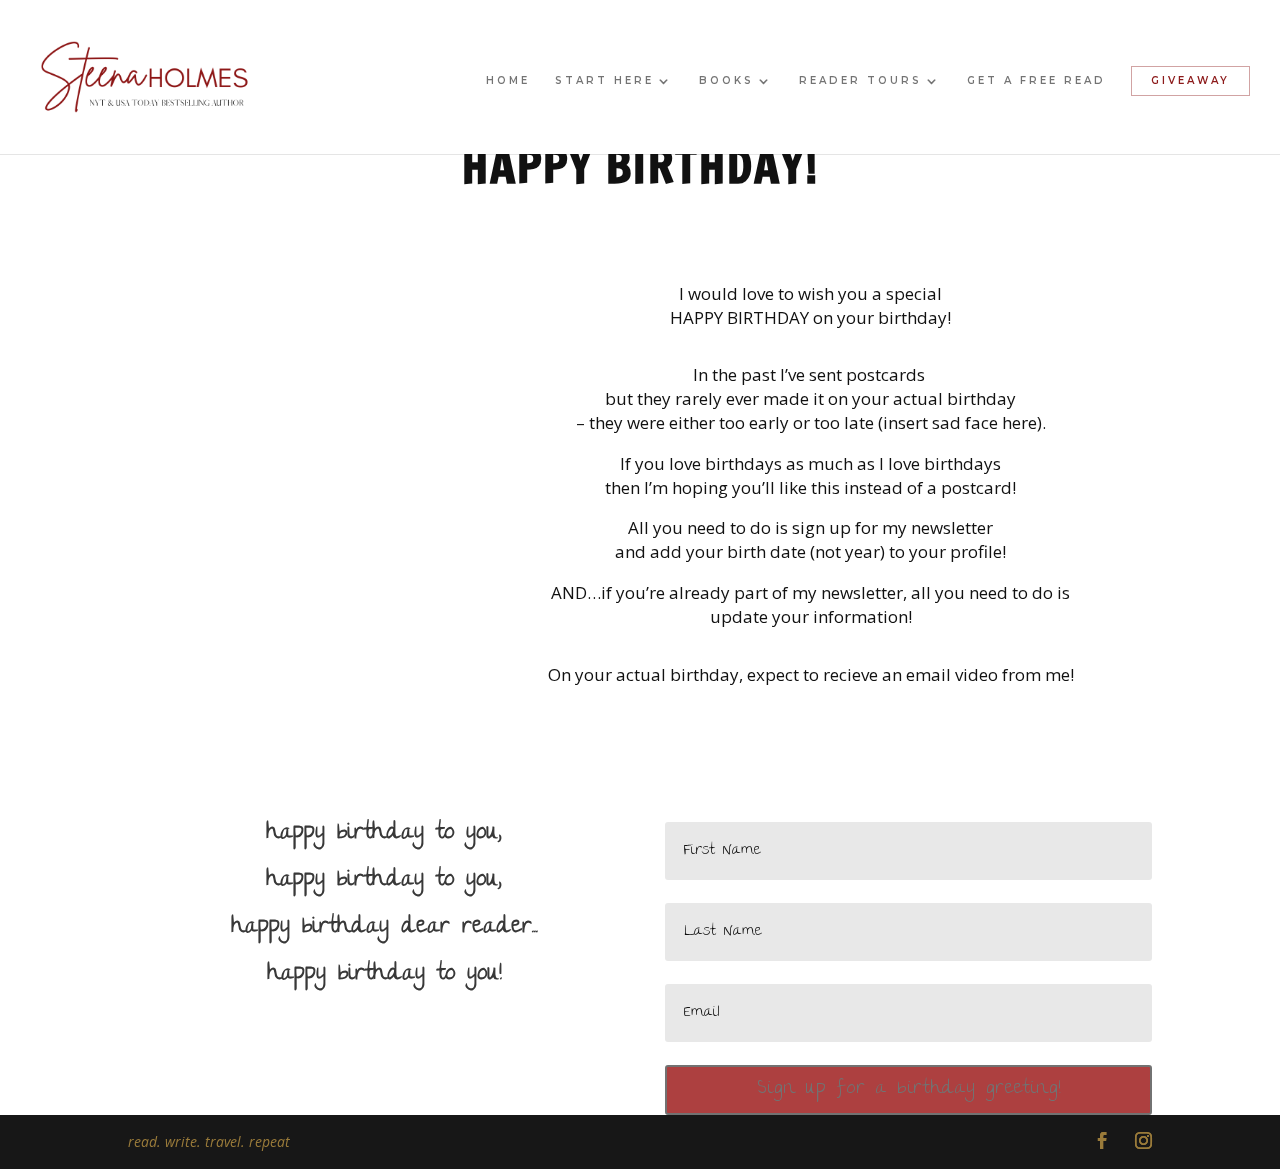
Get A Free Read (1036, 80)
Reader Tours (860, 80)
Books (726, 80)
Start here (604, 80)
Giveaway (1190, 80)
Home (508, 80)
